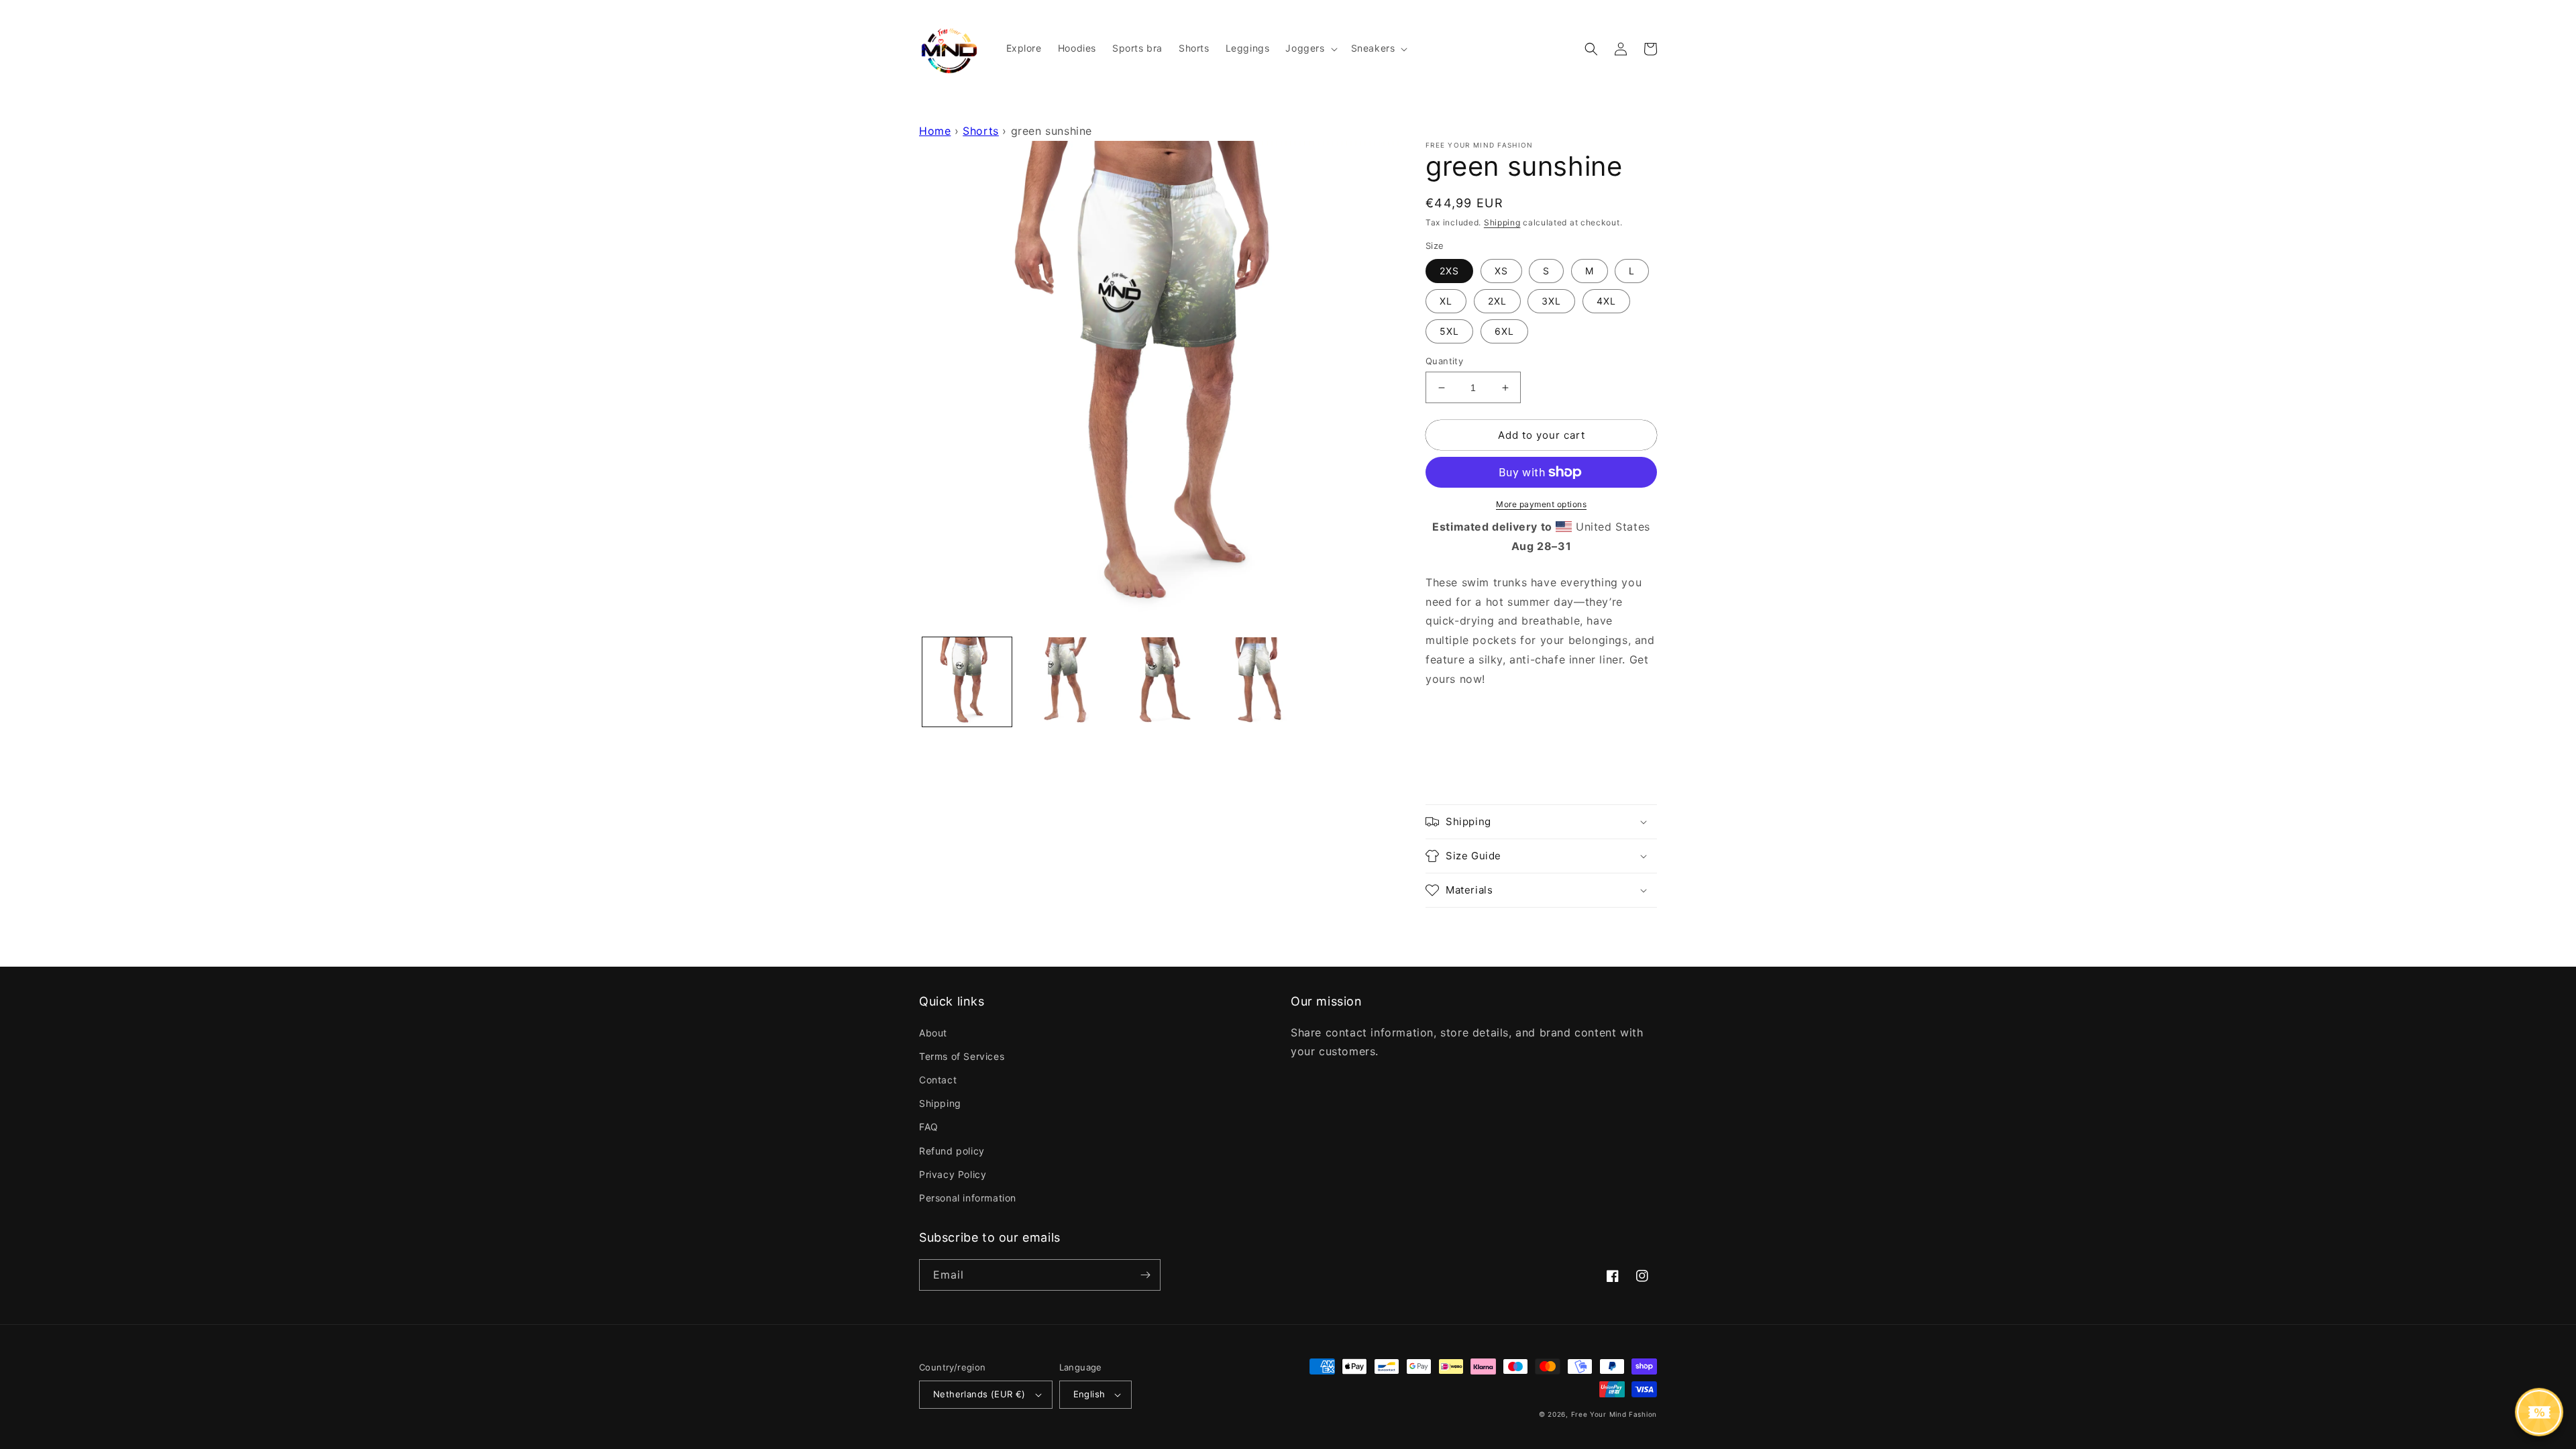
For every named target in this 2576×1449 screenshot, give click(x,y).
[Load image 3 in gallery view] (1159, 682)
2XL (1497, 301)
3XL (1551, 301)
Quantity (1444, 361)
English (1089, 1394)
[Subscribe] (1145, 1275)
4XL (1606, 301)
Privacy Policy (953, 1174)
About (933, 1033)
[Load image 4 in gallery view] (1255, 682)
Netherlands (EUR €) (979, 1394)
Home (935, 131)
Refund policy (952, 1151)
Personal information (968, 1198)
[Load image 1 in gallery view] (967, 682)
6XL (1504, 331)
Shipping (1502, 222)
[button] (1310, 48)
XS (1501, 271)
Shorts (981, 131)
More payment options (1541, 504)
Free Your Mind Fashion (1614, 1414)
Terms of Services (962, 1056)
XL (1446, 301)
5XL (1449, 331)
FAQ (929, 1127)
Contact (938, 1080)
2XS (1449, 271)
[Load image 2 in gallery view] (1063, 682)
